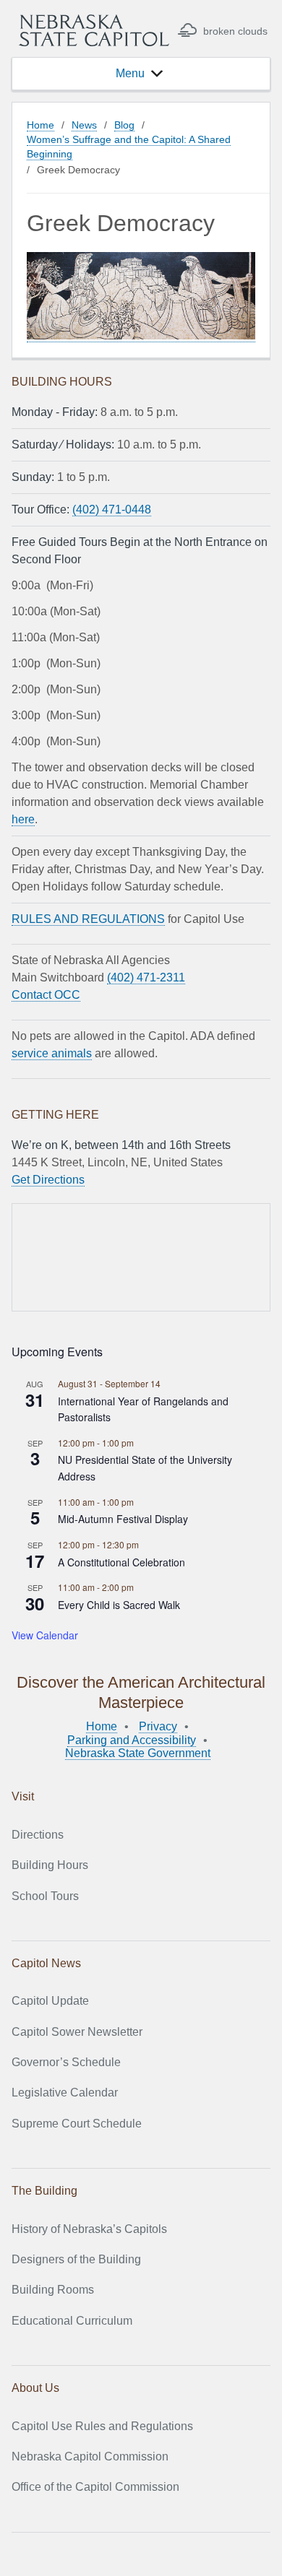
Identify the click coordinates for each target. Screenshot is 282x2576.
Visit (23, 1796)
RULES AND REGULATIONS (88, 919)
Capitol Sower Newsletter (77, 2032)
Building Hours (50, 1865)
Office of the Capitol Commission (95, 2487)
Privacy (158, 1726)
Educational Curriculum (72, 2321)
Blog (124, 125)
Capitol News (46, 1963)
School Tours (45, 1896)
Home (40, 125)
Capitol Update (50, 2001)
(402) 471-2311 (146, 977)
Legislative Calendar (65, 2093)
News (84, 125)
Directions (38, 1835)
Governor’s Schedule (66, 2062)
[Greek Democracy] (141, 336)
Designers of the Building (76, 2259)
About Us (35, 2388)
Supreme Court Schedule (77, 2124)
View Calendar (45, 1635)
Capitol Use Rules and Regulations (102, 2426)
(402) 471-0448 (112, 509)
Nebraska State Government (138, 1753)
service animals (52, 1053)
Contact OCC (46, 995)
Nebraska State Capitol (94, 30)
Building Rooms (53, 2290)
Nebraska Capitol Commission (90, 2456)
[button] (130, 74)
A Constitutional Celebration (121, 1562)
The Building (44, 2191)
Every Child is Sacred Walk (119, 1605)
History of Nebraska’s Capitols (89, 2229)
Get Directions (48, 1180)
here (23, 819)
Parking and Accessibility (132, 1740)
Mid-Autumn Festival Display (123, 1519)
